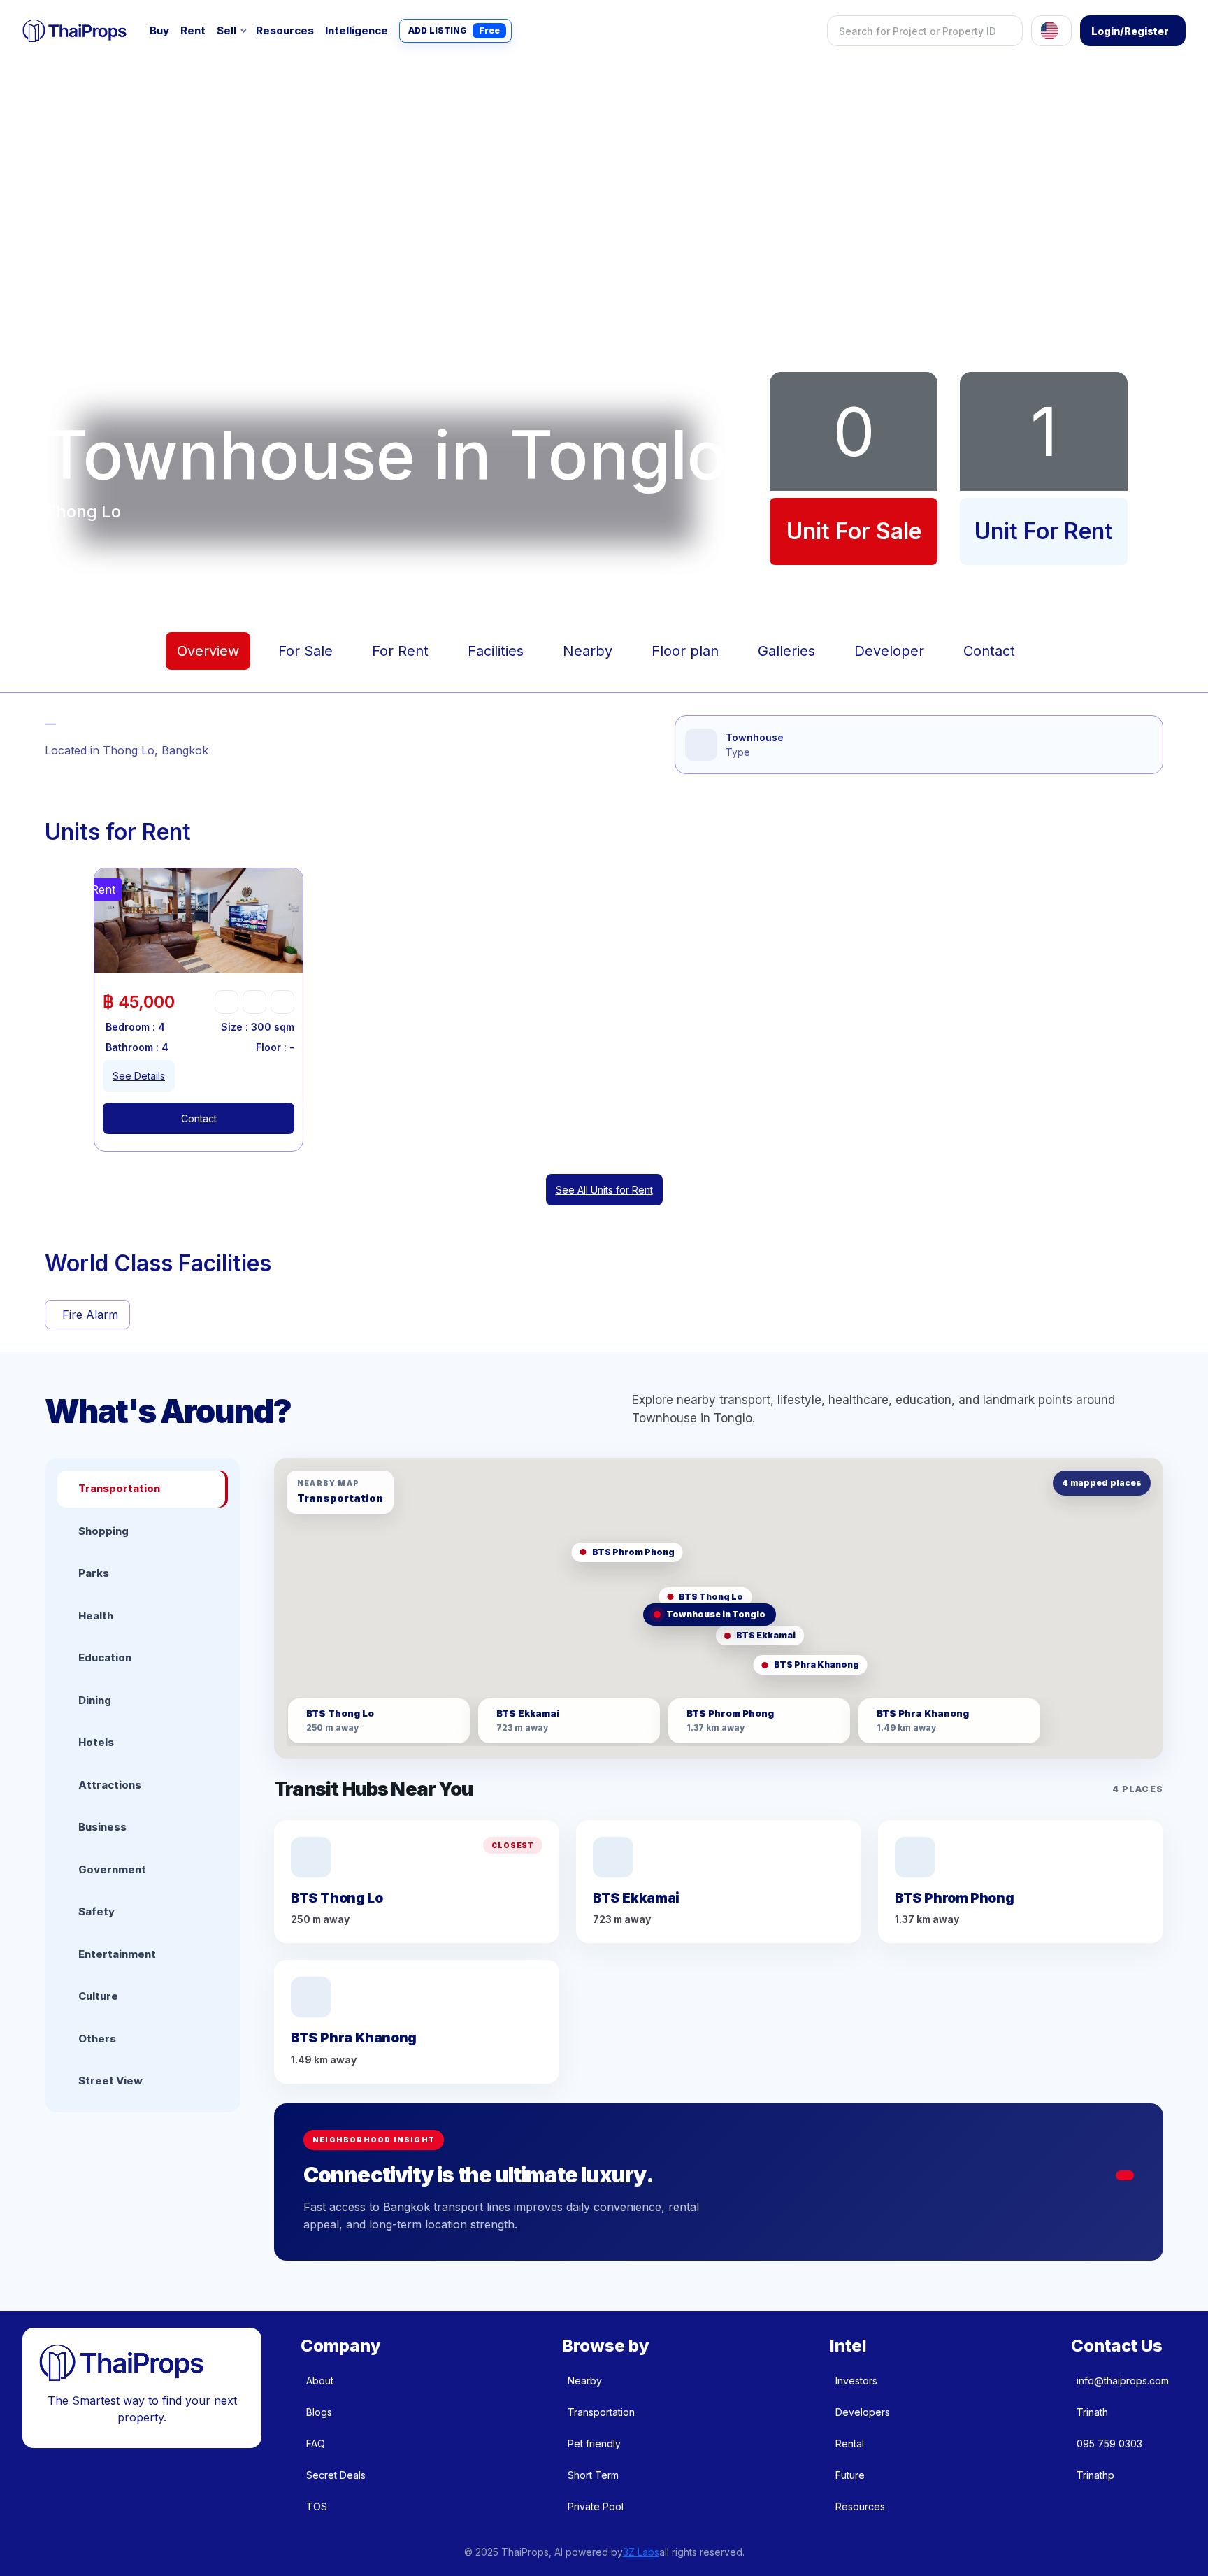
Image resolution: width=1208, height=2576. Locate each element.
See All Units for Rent (604, 1190)
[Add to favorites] (226, 1002)
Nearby (588, 651)
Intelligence (357, 30)
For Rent (400, 651)
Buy (159, 30)
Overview (208, 651)
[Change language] (1051, 31)
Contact (989, 651)
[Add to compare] (282, 1002)
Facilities (496, 651)
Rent (193, 30)
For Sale (305, 651)
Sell (226, 30)
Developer (889, 651)
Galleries (786, 651)
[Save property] (254, 1002)
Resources (285, 30)
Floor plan (685, 651)
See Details (139, 1076)
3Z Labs (641, 2552)
